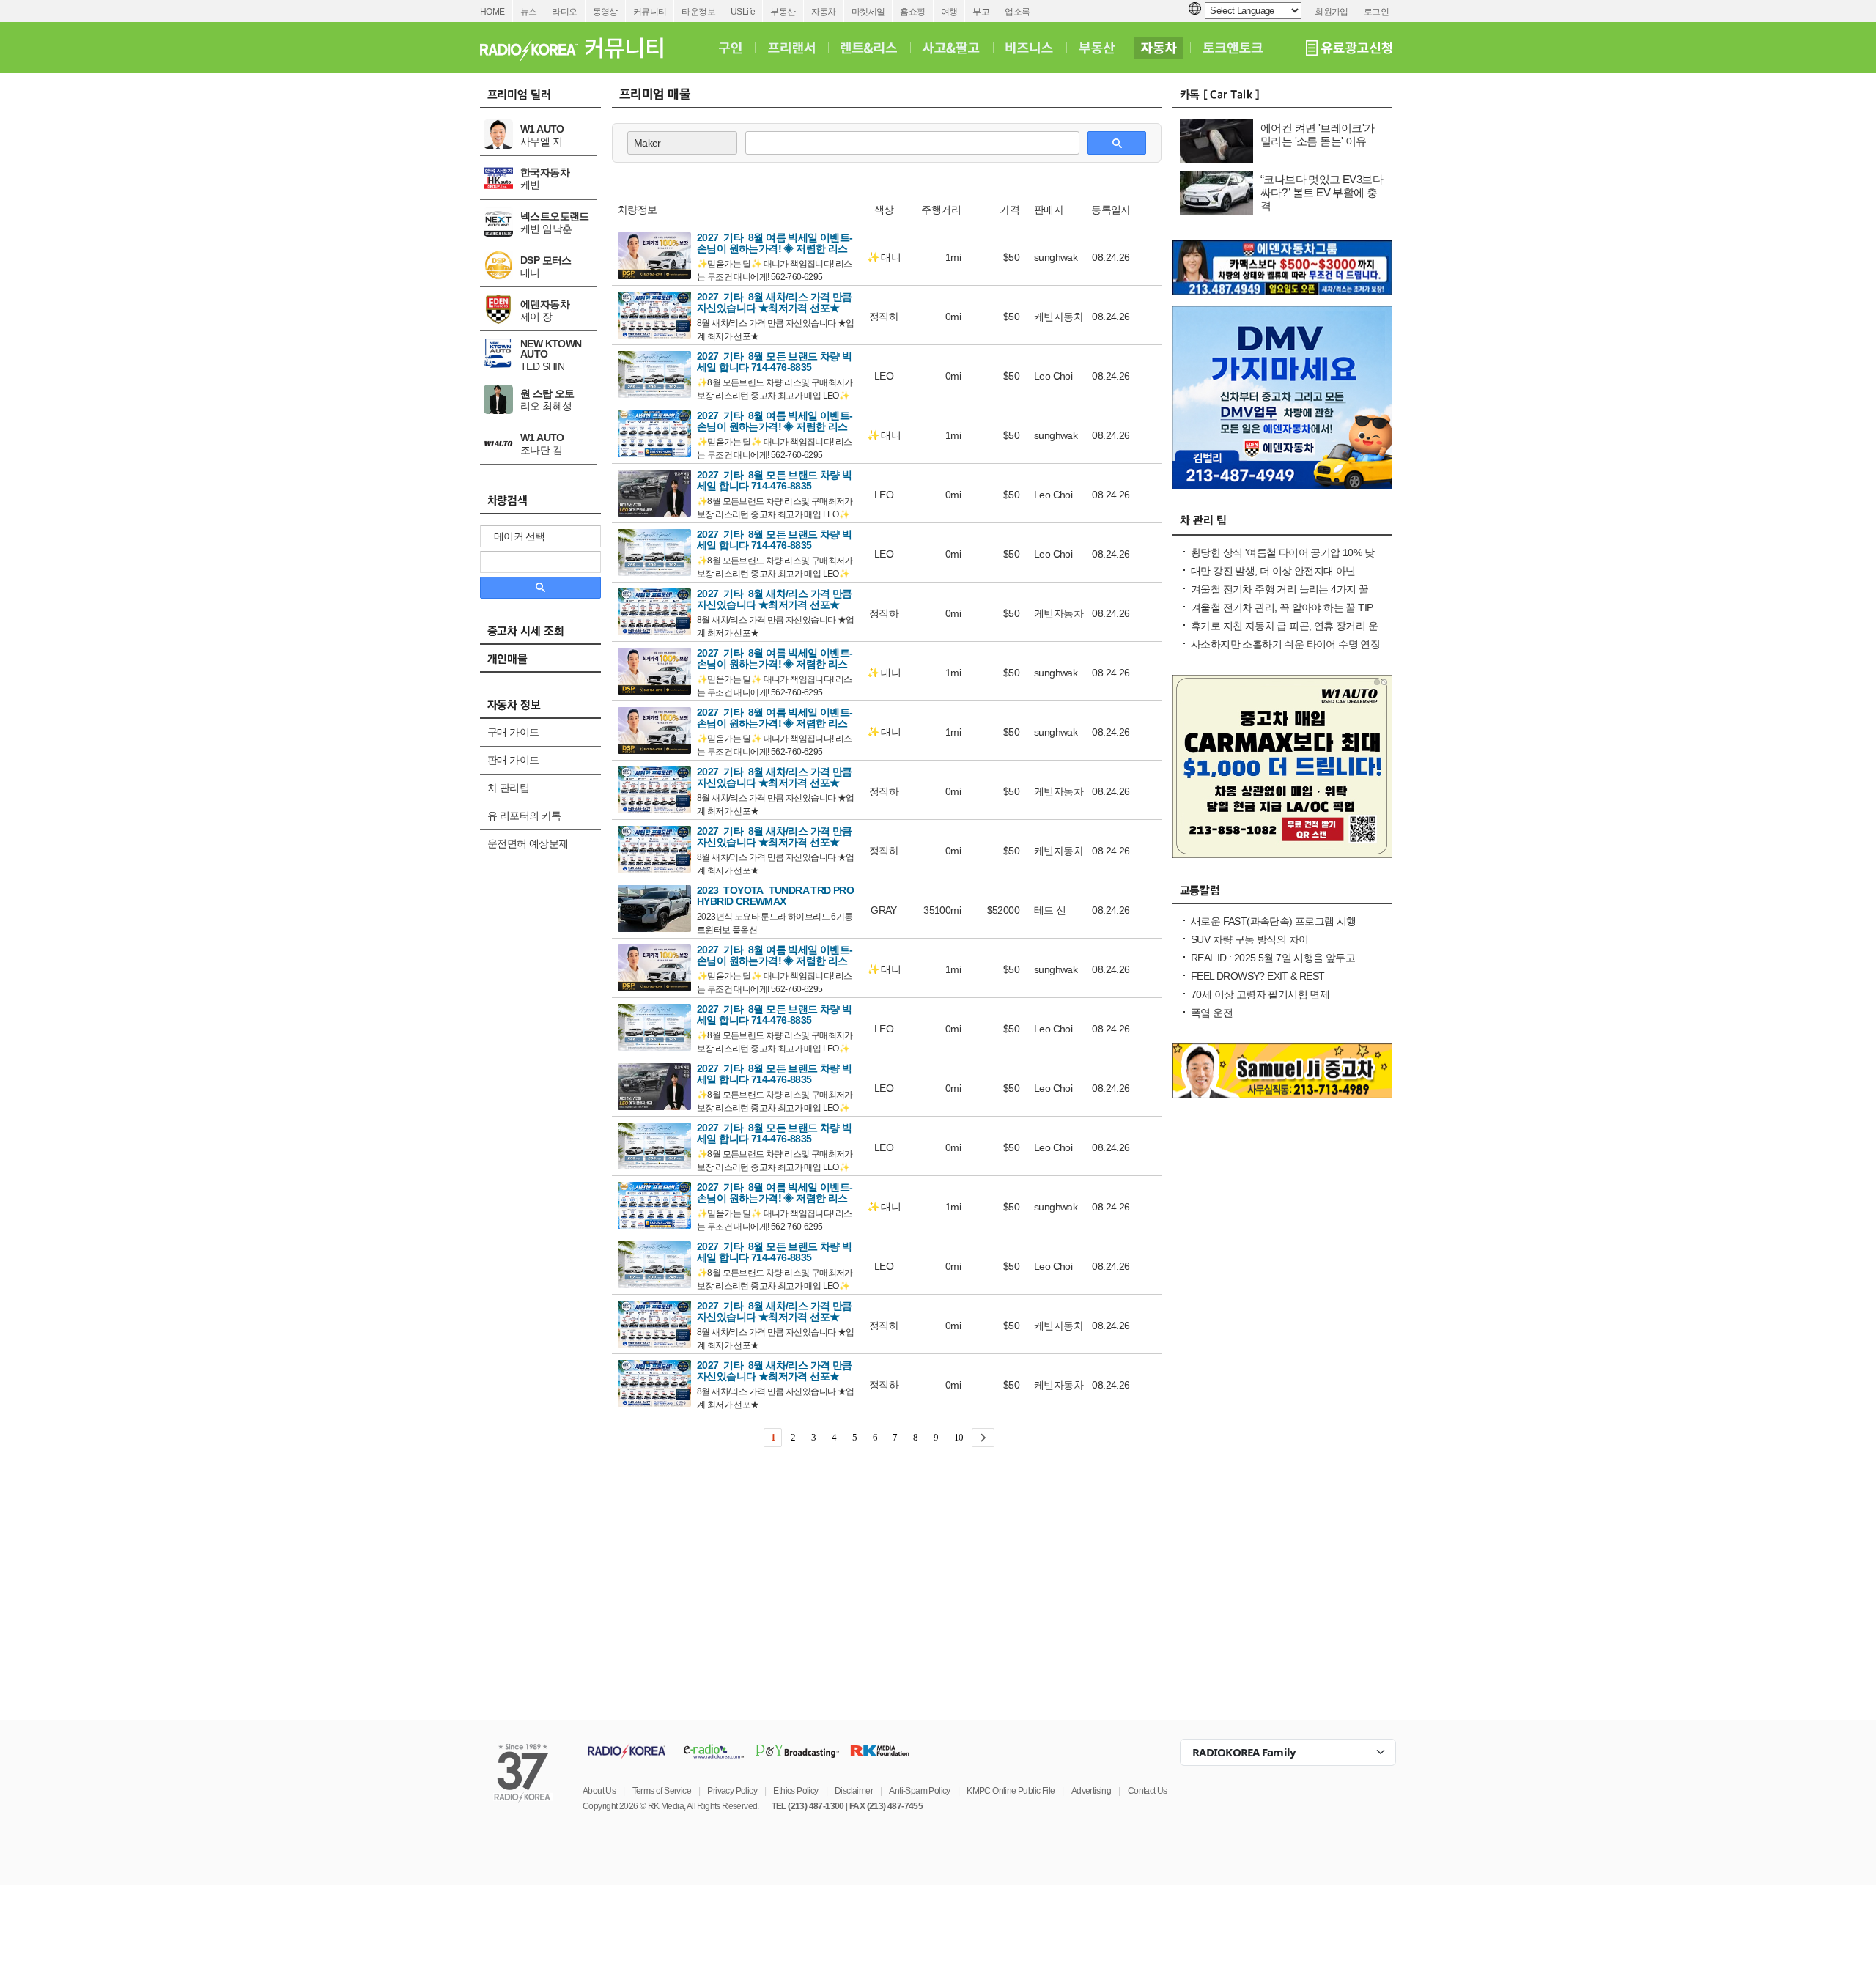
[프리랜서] (791, 48)
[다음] (983, 1438)
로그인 (1376, 12)
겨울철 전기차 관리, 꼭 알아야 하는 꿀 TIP (1282, 607)
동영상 (605, 12)
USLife (743, 12)
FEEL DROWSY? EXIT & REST (1258, 976)
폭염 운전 (1212, 1013)
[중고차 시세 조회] (548, 635)
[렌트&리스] (869, 48)
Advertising (1091, 1791)
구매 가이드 (513, 732)
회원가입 (1332, 12)
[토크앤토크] (1233, 48)
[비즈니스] (1029, 48)
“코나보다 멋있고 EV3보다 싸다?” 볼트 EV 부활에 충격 (1322, 192)
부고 (981, 12)
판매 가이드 (513, 760)
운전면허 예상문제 (528, 843)
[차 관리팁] (1282, 525)
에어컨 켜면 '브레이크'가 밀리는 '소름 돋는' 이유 (1318, 134)
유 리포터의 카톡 (524, 816)
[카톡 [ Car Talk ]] (1282, 98)
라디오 (564, 12)
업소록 (1017, 12)
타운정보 (698, 12)
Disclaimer (854, 1791)
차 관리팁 (508, 788)
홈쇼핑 (912, 12)
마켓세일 (868, 12)
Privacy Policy (732, 1791)
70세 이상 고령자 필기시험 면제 (1260, 994)
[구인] (730, 48)
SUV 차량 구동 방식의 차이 (1249, 939)
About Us (599, 1791)
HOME (492, 12)
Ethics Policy (795, 1791)
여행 (949, 12)
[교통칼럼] (1282, 894)
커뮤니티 (650, 12)
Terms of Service (662, 1791)
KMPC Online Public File (1011, 1791)
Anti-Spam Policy (919, 1791)
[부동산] (1097, 48)
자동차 (824, 12)
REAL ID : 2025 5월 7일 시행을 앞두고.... (1278, 958)
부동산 (783, 12)
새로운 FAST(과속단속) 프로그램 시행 (1274, 921)
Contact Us (1148, 1791)
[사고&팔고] (951, 48)
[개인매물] (548, 663)
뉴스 (529, 12)
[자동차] (1159, 48)
